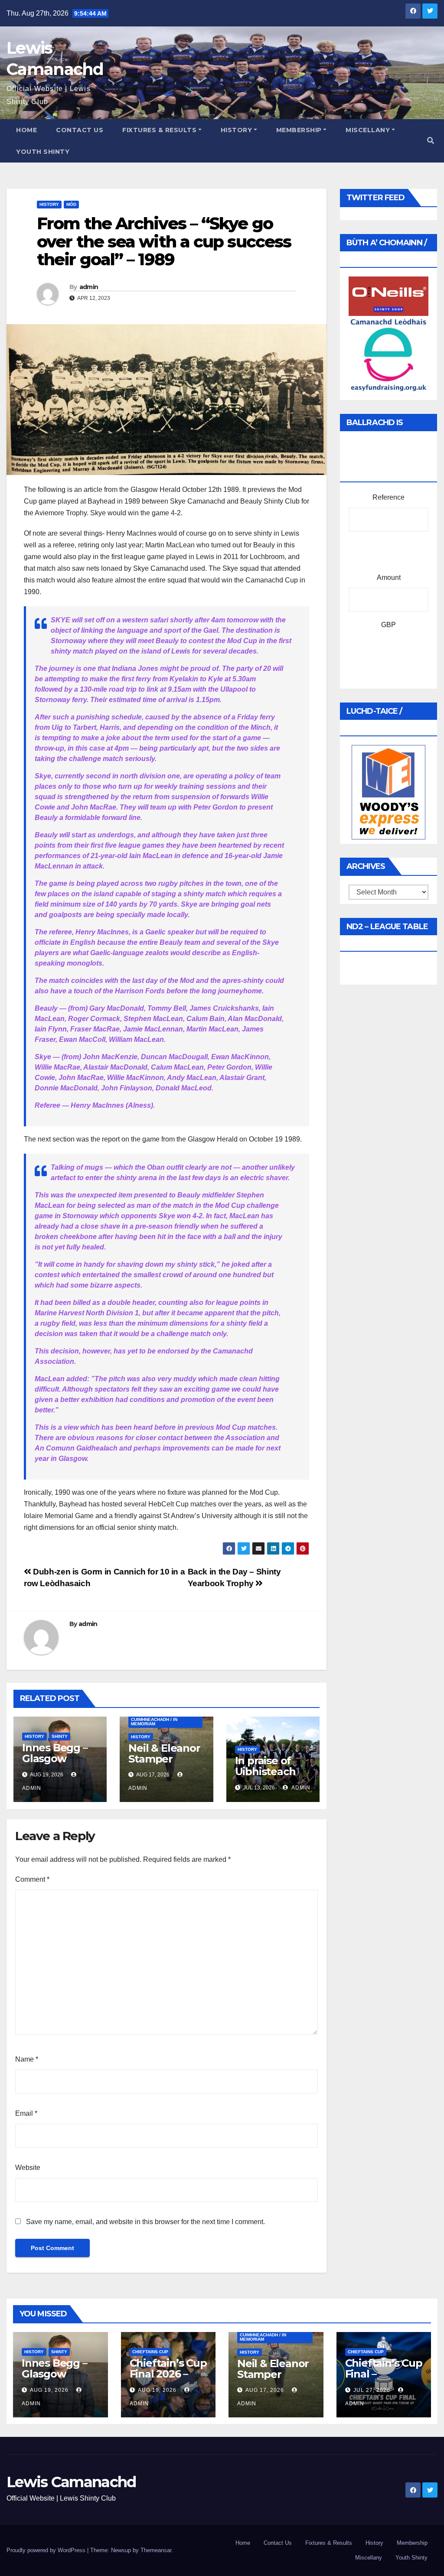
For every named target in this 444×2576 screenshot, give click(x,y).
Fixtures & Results (159, 130)
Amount (389, 577)
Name (27, 2059)
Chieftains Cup (150, 2352)
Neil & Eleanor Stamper (164, 1753)
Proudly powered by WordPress (47, 2550)
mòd (71, 204)
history (49, 204)
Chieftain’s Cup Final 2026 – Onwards (168, 2374)
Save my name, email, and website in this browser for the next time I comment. (145, 2222)
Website (28, 2168)
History (237, 130)
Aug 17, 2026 (265, 2390)
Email (26, 2113)
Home (26, 130)
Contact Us (80, 130)
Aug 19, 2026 (49, 2390)
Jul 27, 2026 (372, 2390)
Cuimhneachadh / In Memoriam (154, 1722)
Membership (299, 130)
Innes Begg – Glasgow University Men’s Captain (58, 1764)
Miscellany (368, 130)
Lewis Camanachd (71, 2482)
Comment (32, 1879)
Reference (388, 497)
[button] (431, 141)
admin (89, 287)
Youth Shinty (43, 152)
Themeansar (156, 2550)
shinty (60, 1736)
